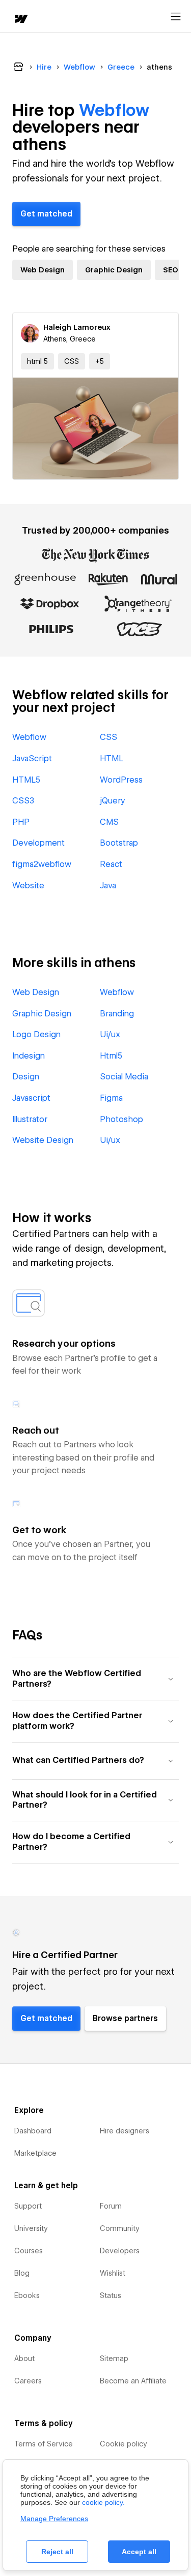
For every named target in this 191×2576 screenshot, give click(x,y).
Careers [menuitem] (28, 2381)
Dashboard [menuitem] (33, 2131)
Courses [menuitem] (29, 2251)
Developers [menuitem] (120, 2251)
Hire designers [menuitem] (125, 2131)
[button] (100, 361)
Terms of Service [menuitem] (44, 2444)
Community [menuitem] (120, 2228)
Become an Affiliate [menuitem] (133, 2381)
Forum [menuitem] (111, 2206)
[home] (20, 20)
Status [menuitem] (111, 2295)
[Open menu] (176, 17)
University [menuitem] (31, 2228)
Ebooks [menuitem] (27, 2295)
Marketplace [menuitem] (35, 2153)
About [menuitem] (24, 2358)
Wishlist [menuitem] (113, 2273)
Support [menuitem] (28, 2206)
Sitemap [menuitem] (114, 2358)
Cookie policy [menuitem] (124, 2444)
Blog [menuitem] (22, 2273)
